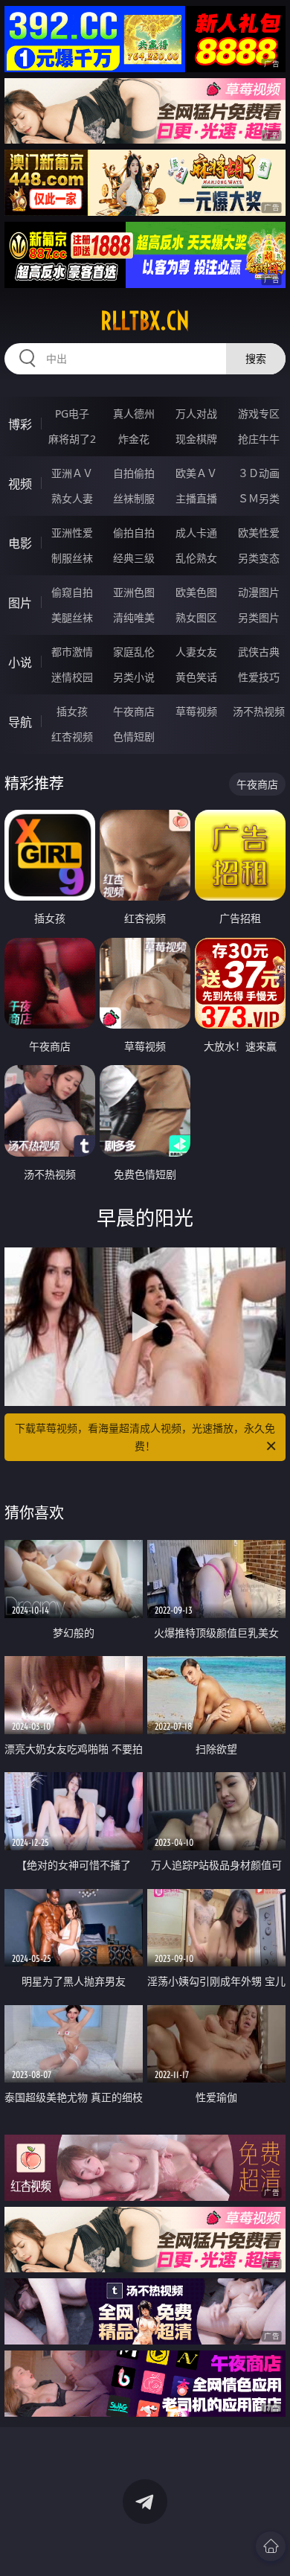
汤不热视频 (259, 711)
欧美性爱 (259, 533)
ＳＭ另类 (259, 498)
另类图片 (259, 617)
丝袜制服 (134, 498)
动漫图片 (259, 592)
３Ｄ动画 (259, 473)
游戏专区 (259, 413)
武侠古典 (259, 652)
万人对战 (196, 413)
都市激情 (72, 652)
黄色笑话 (196, 677)
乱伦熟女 (196, 558)
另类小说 (134, 677)
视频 (20, 484)
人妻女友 (196, 652)
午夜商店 (134, 711)
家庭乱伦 (134, 652)
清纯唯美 (134, 617)
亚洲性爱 (72, 533)
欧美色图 (196, 592)
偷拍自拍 (134, 533)
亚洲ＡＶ (72, 473)
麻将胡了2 (72, 439)
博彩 (20, 424)
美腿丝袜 (72, 617)
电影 (20, 543)
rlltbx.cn (145, 321)
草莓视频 (196, 711)
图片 (20, 603)
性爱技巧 (259, 677)
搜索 (256, 358)
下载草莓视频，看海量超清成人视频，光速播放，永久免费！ (145, 1437)
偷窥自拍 (72, 592)
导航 (20, 722)
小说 (20, 662)
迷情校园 (72, 677)
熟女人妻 (72, 498)
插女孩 (72, 711)
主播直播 (196, 498)
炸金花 (134, 439)
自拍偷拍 (134, 473)
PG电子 (72, 413)
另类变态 (259, 558)
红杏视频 (72, 736)
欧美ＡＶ (196, 473)
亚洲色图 (134, 592)
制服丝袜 (72, 558)
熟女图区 (196, 617)
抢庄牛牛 (259, 439)
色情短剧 (134, 736)
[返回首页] (271, 2546)
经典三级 (134, 558)
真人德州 (134, 413)
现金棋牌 (196, 439)
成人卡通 (196, 533)
